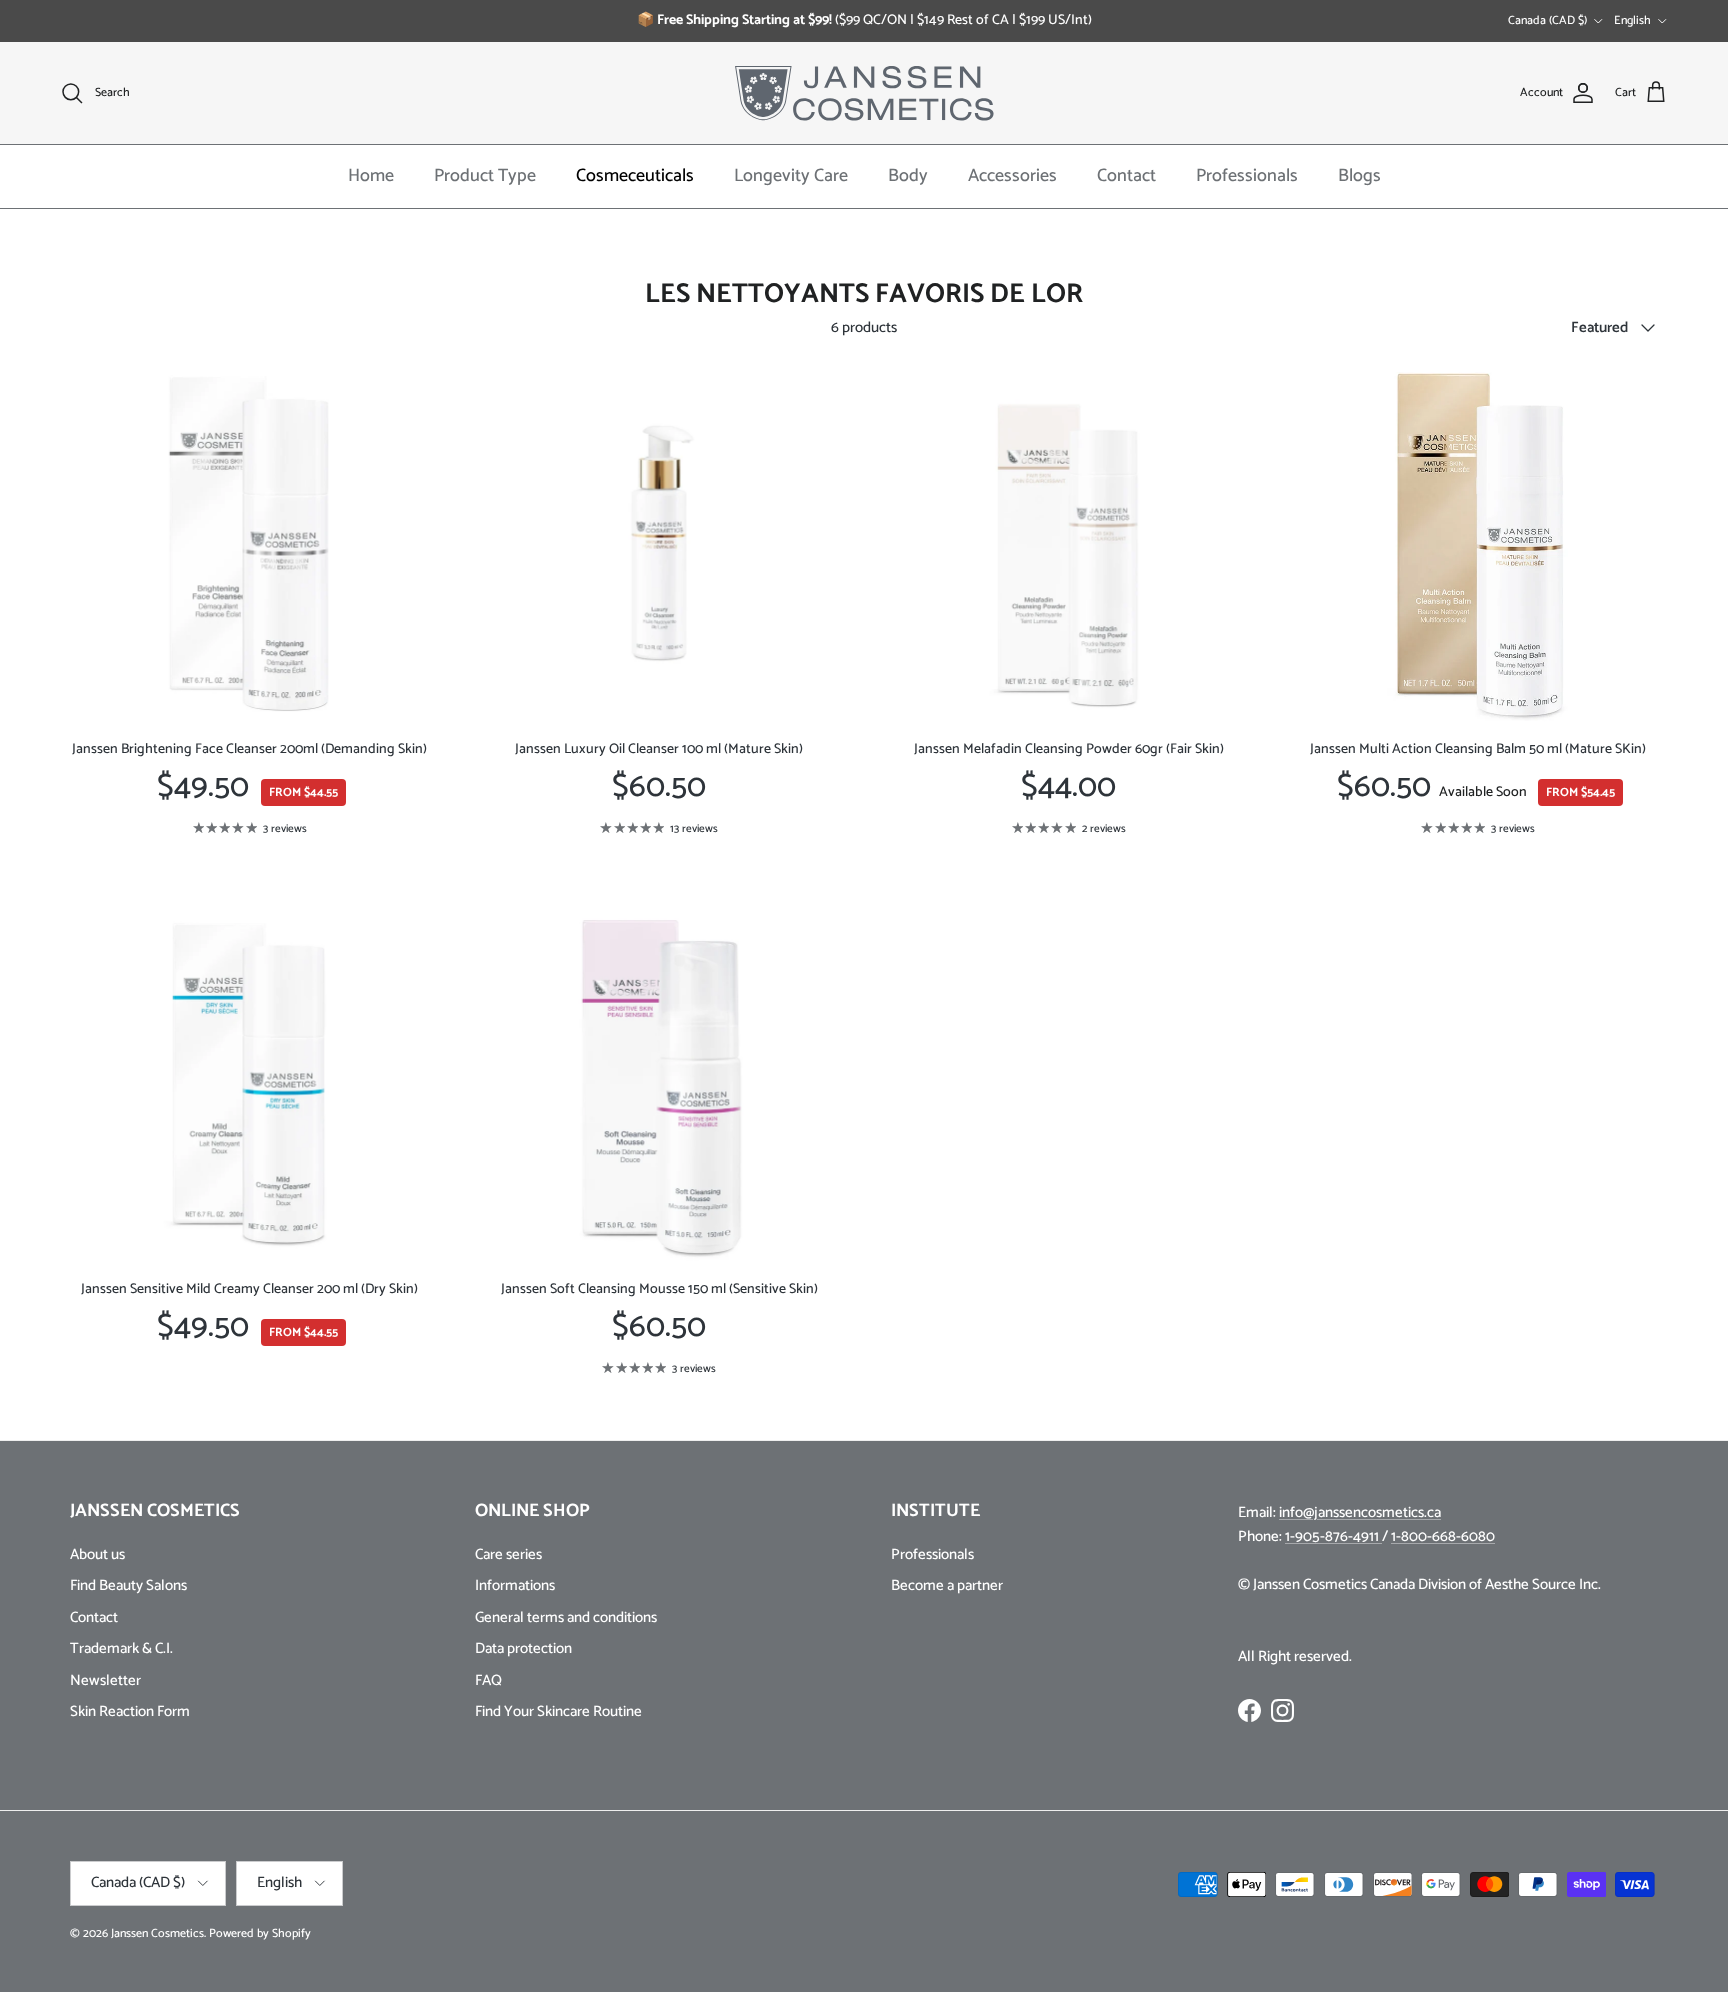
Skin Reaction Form (130, 1711)
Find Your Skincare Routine (558, 1711)
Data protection (523, 1648)
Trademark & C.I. (121, 1648)
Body (908, 176)
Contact (1126, 176)
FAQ (488, 1680)
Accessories (1012, 176)
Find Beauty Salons (128, 1585)
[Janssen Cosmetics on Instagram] (1282, 1710)
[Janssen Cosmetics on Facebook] (1249, 1710)
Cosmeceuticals (635, 176)
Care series (508, 1554)
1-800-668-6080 (1443, 1536)
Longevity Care (791, 176)
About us (97, 1554)
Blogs (1359, 176)
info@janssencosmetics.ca (1360, 1512)
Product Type (485, 176)
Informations (515, 1585)
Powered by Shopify (260, 1933)
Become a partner (947, 1585)
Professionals (1247, 176)
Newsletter (105, 1680)
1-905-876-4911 (1333, 1536)
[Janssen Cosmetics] (864, 93)
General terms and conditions (566, 1617)
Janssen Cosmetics (157, 1933)
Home (371, 176)
